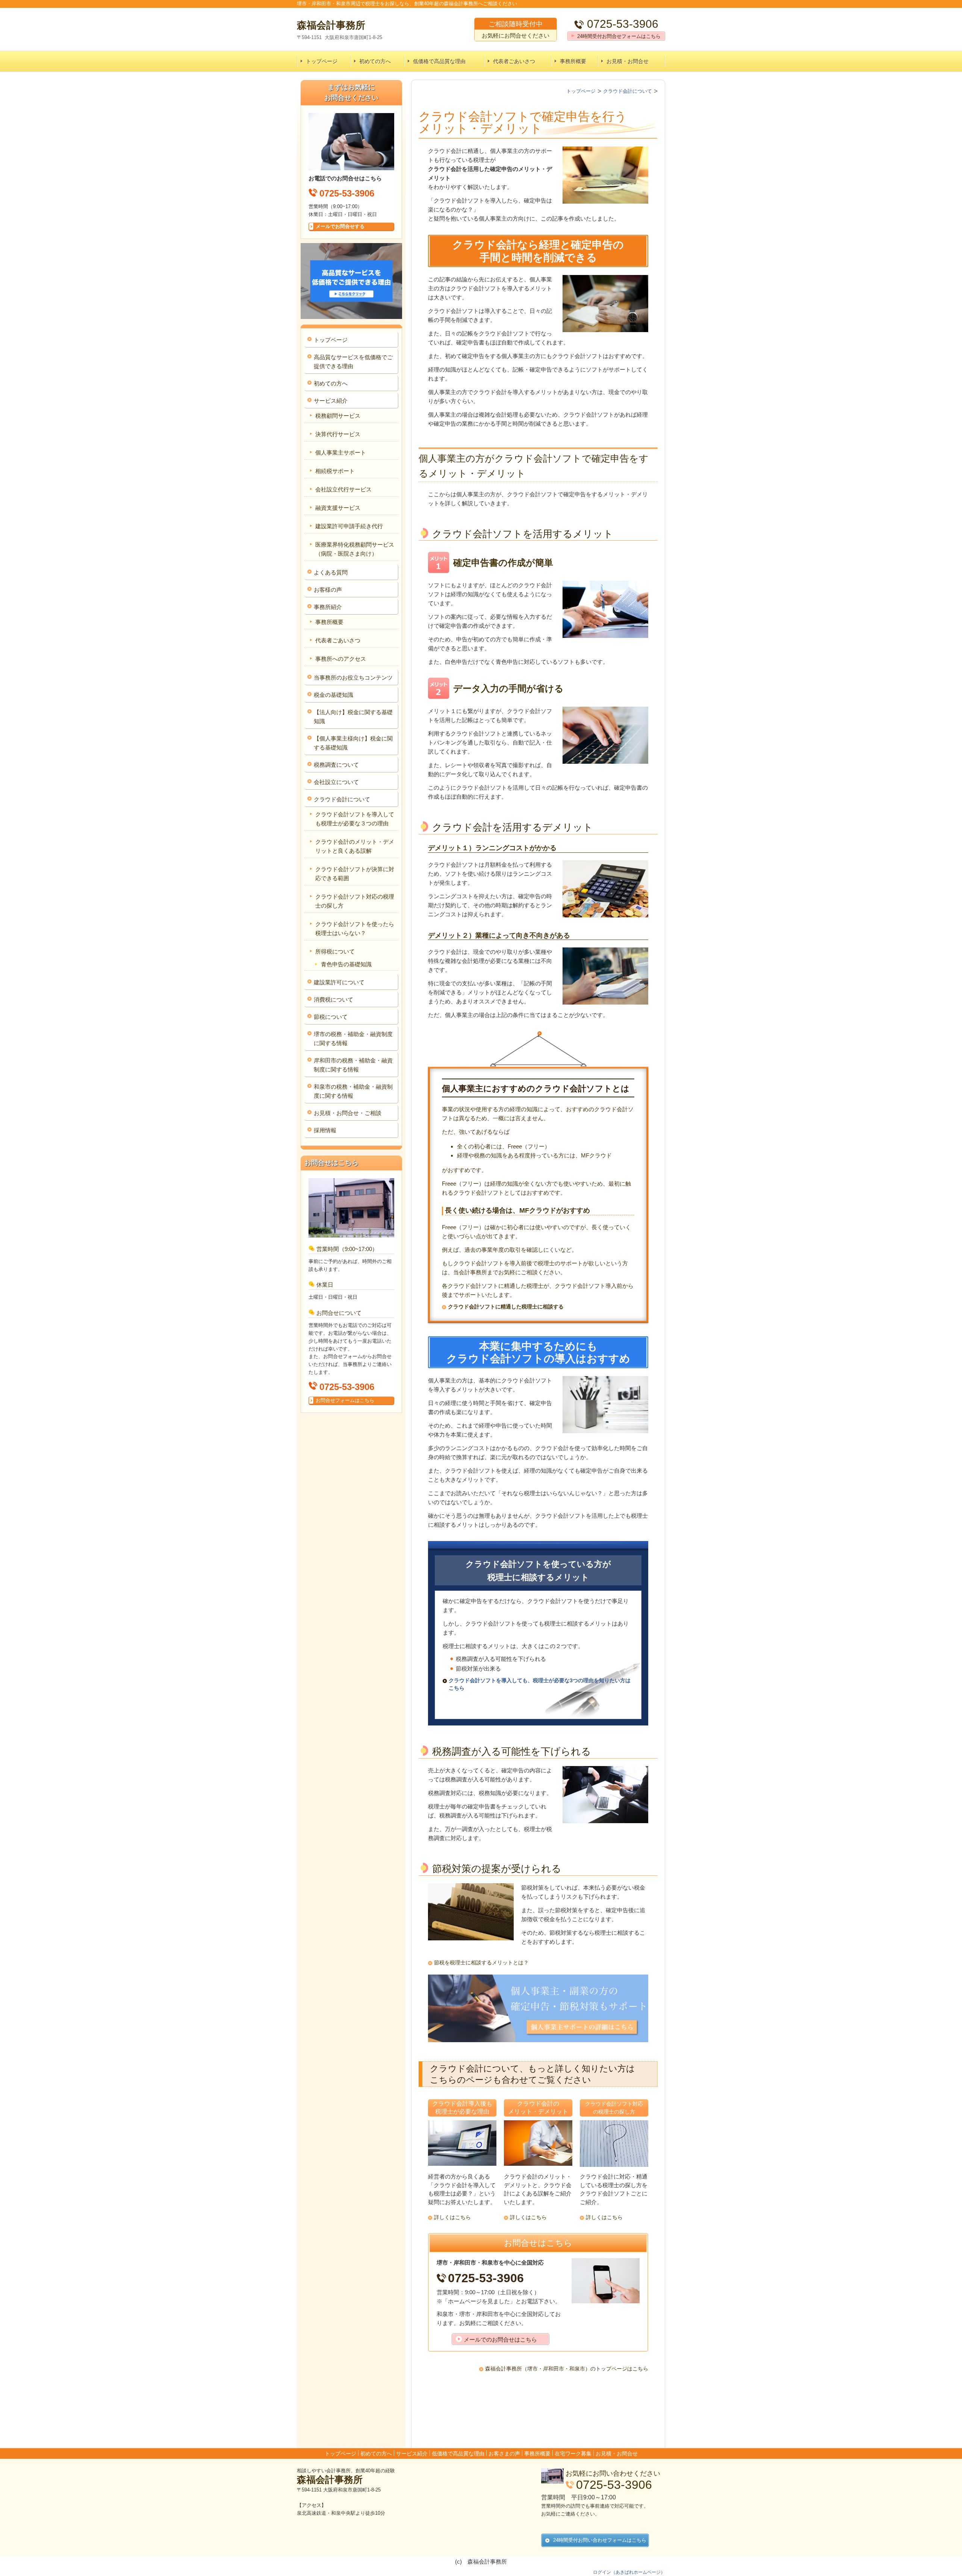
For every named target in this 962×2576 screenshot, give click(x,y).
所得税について (335, 951)
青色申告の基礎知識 (346, 964)
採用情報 (325, 1130)
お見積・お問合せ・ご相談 (348, 1113)
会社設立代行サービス (343, 489)
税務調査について (336, 765)
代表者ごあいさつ (514, 61)
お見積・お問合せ (628, 61)
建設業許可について (339, 982)
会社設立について (336, 782)
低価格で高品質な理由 (439, 61)
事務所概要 (573, 61)
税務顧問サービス (338, 416)
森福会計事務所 (330, 2479)
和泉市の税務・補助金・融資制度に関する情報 (353, 1091)
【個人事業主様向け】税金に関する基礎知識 (353, 743)
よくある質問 (331, 572)
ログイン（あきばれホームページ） (629, 2572)
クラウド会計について (342, 799)
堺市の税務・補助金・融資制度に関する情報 (353, 1039)
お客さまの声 (504, 2454)
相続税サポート (335, 471)
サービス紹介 (331, 401)
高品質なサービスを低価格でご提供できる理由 (353, 362)
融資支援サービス (338, 508)
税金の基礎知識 (334, 695)
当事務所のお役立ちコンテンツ (353, 678)
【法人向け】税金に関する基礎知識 (353, 717)
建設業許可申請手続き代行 (349, 526)
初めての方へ (375, 61)
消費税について (334, 999)
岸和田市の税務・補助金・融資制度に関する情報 (353, 1065)
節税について (331, 1017)
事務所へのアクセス (341, 659)
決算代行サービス (338, 434)
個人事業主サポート (341, 452)
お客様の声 (328, 590)
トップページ (322, 61)
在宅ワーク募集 (573, 2454)
